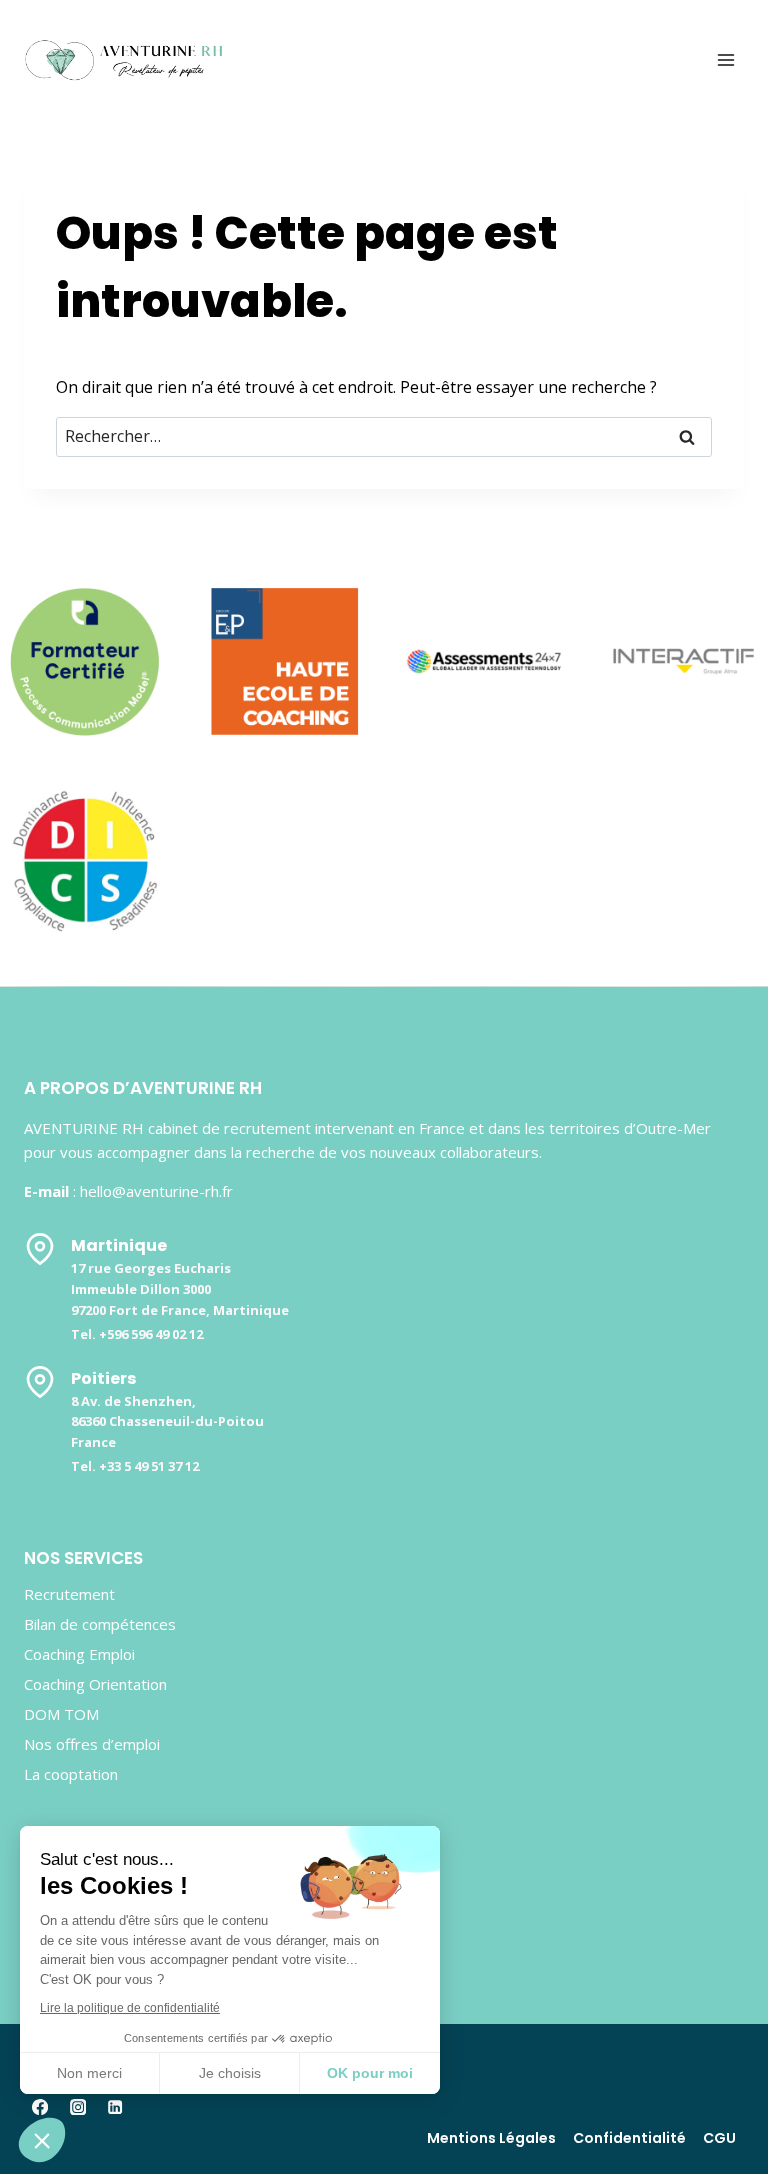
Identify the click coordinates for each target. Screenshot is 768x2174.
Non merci (89, 2073)
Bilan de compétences (100, 1624)
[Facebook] (40, 2107)
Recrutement (69, 1594)
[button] (42, 2140)
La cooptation (71, 1774)
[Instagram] (77, 2107)
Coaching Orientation (95, 1684)
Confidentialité (629, 2138)
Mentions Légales (491, 2138)
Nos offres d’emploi (92, 1744)
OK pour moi (370, 2073)
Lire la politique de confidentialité (130, 2008)
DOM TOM (61, 1714)
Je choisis (230, 2073)
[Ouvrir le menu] (725, 59)
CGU (719, 2138)
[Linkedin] (115, 2107)
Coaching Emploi (79, 1654)
